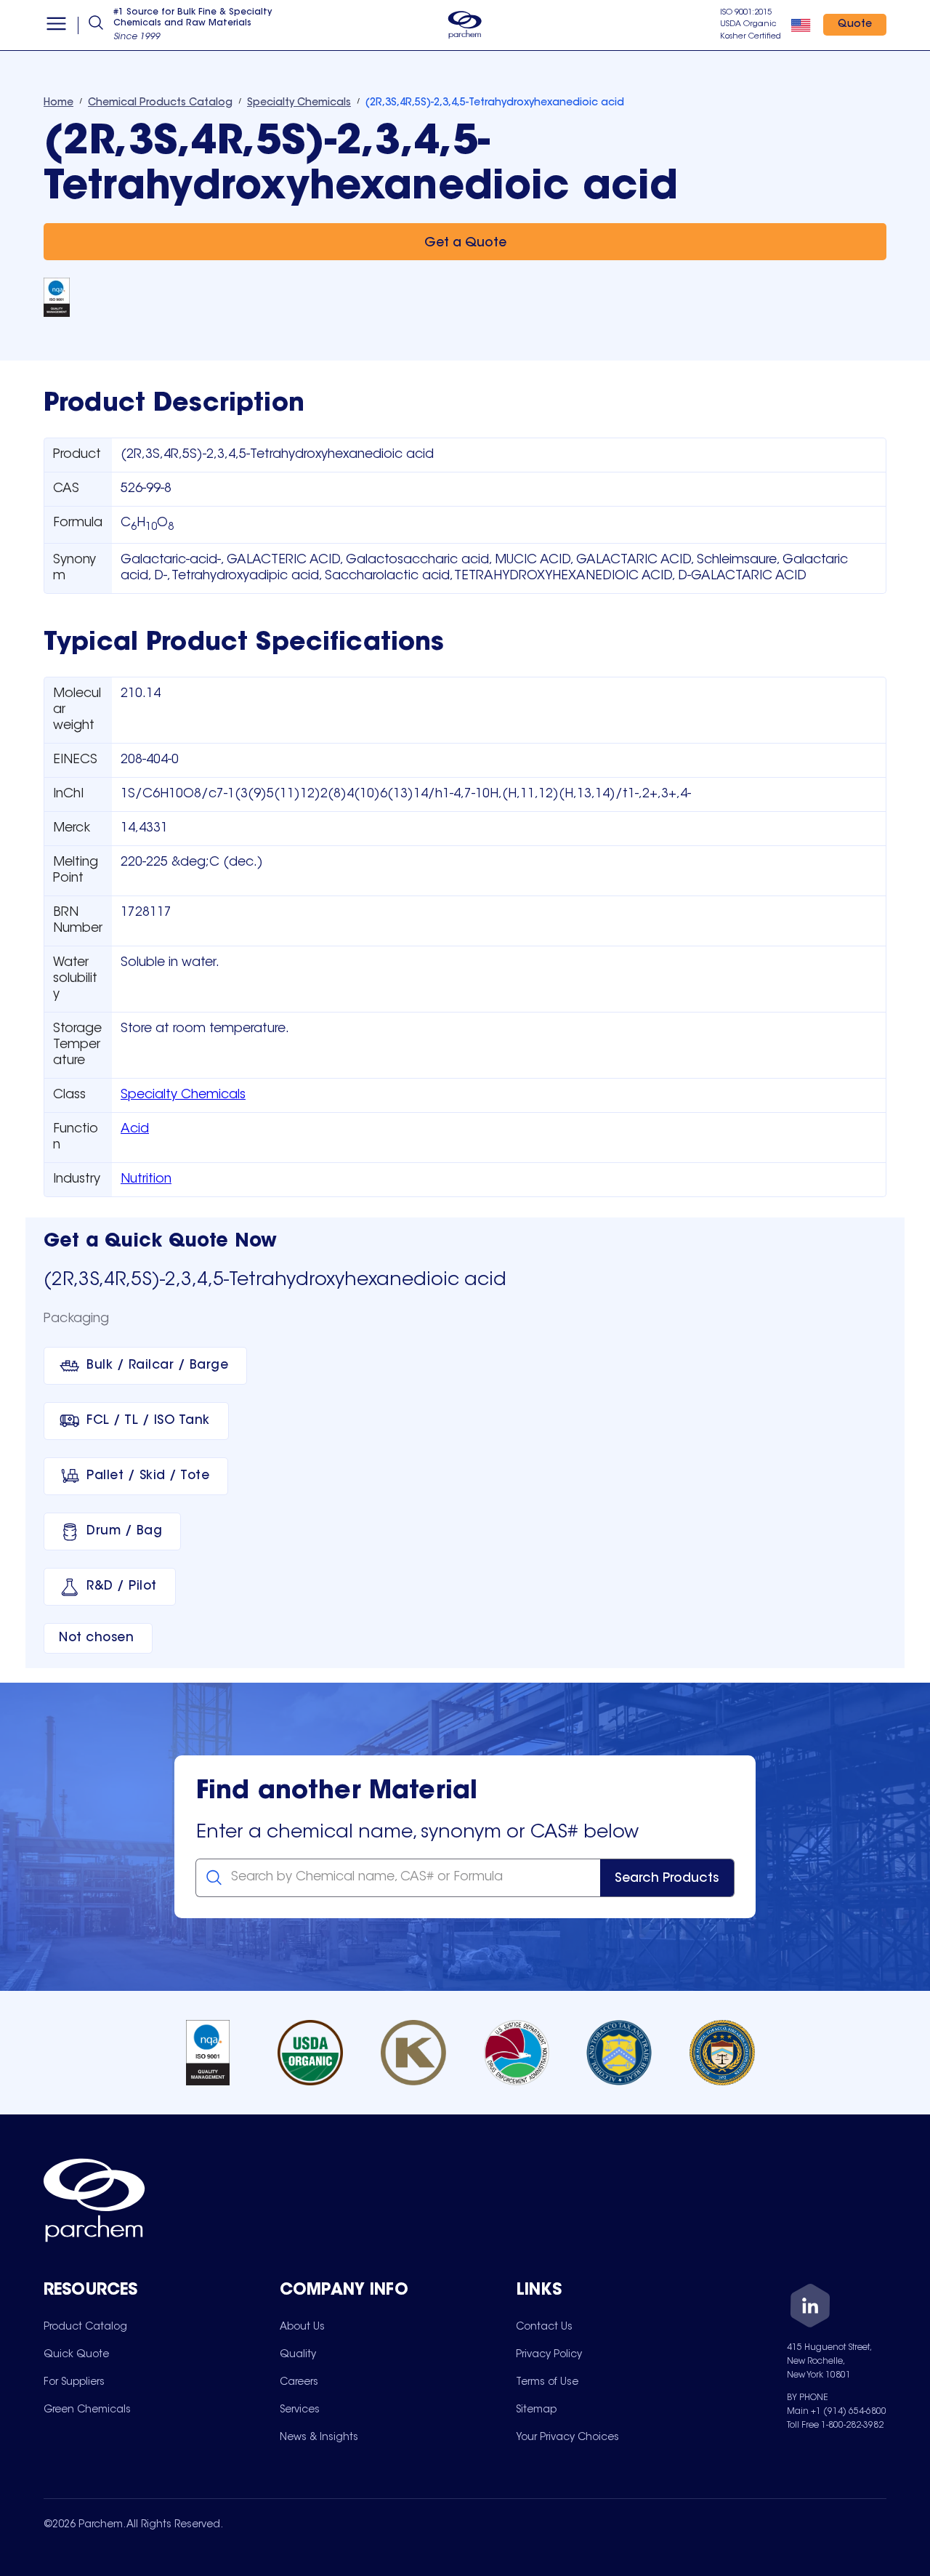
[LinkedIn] (810, 2308)
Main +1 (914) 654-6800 (837, 2412)
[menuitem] (85, 2327)
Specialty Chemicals (183, 1095)
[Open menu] (56, 25)
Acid (135, 1130)
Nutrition (146, 1180)
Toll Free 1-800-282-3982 (835, 2426)
